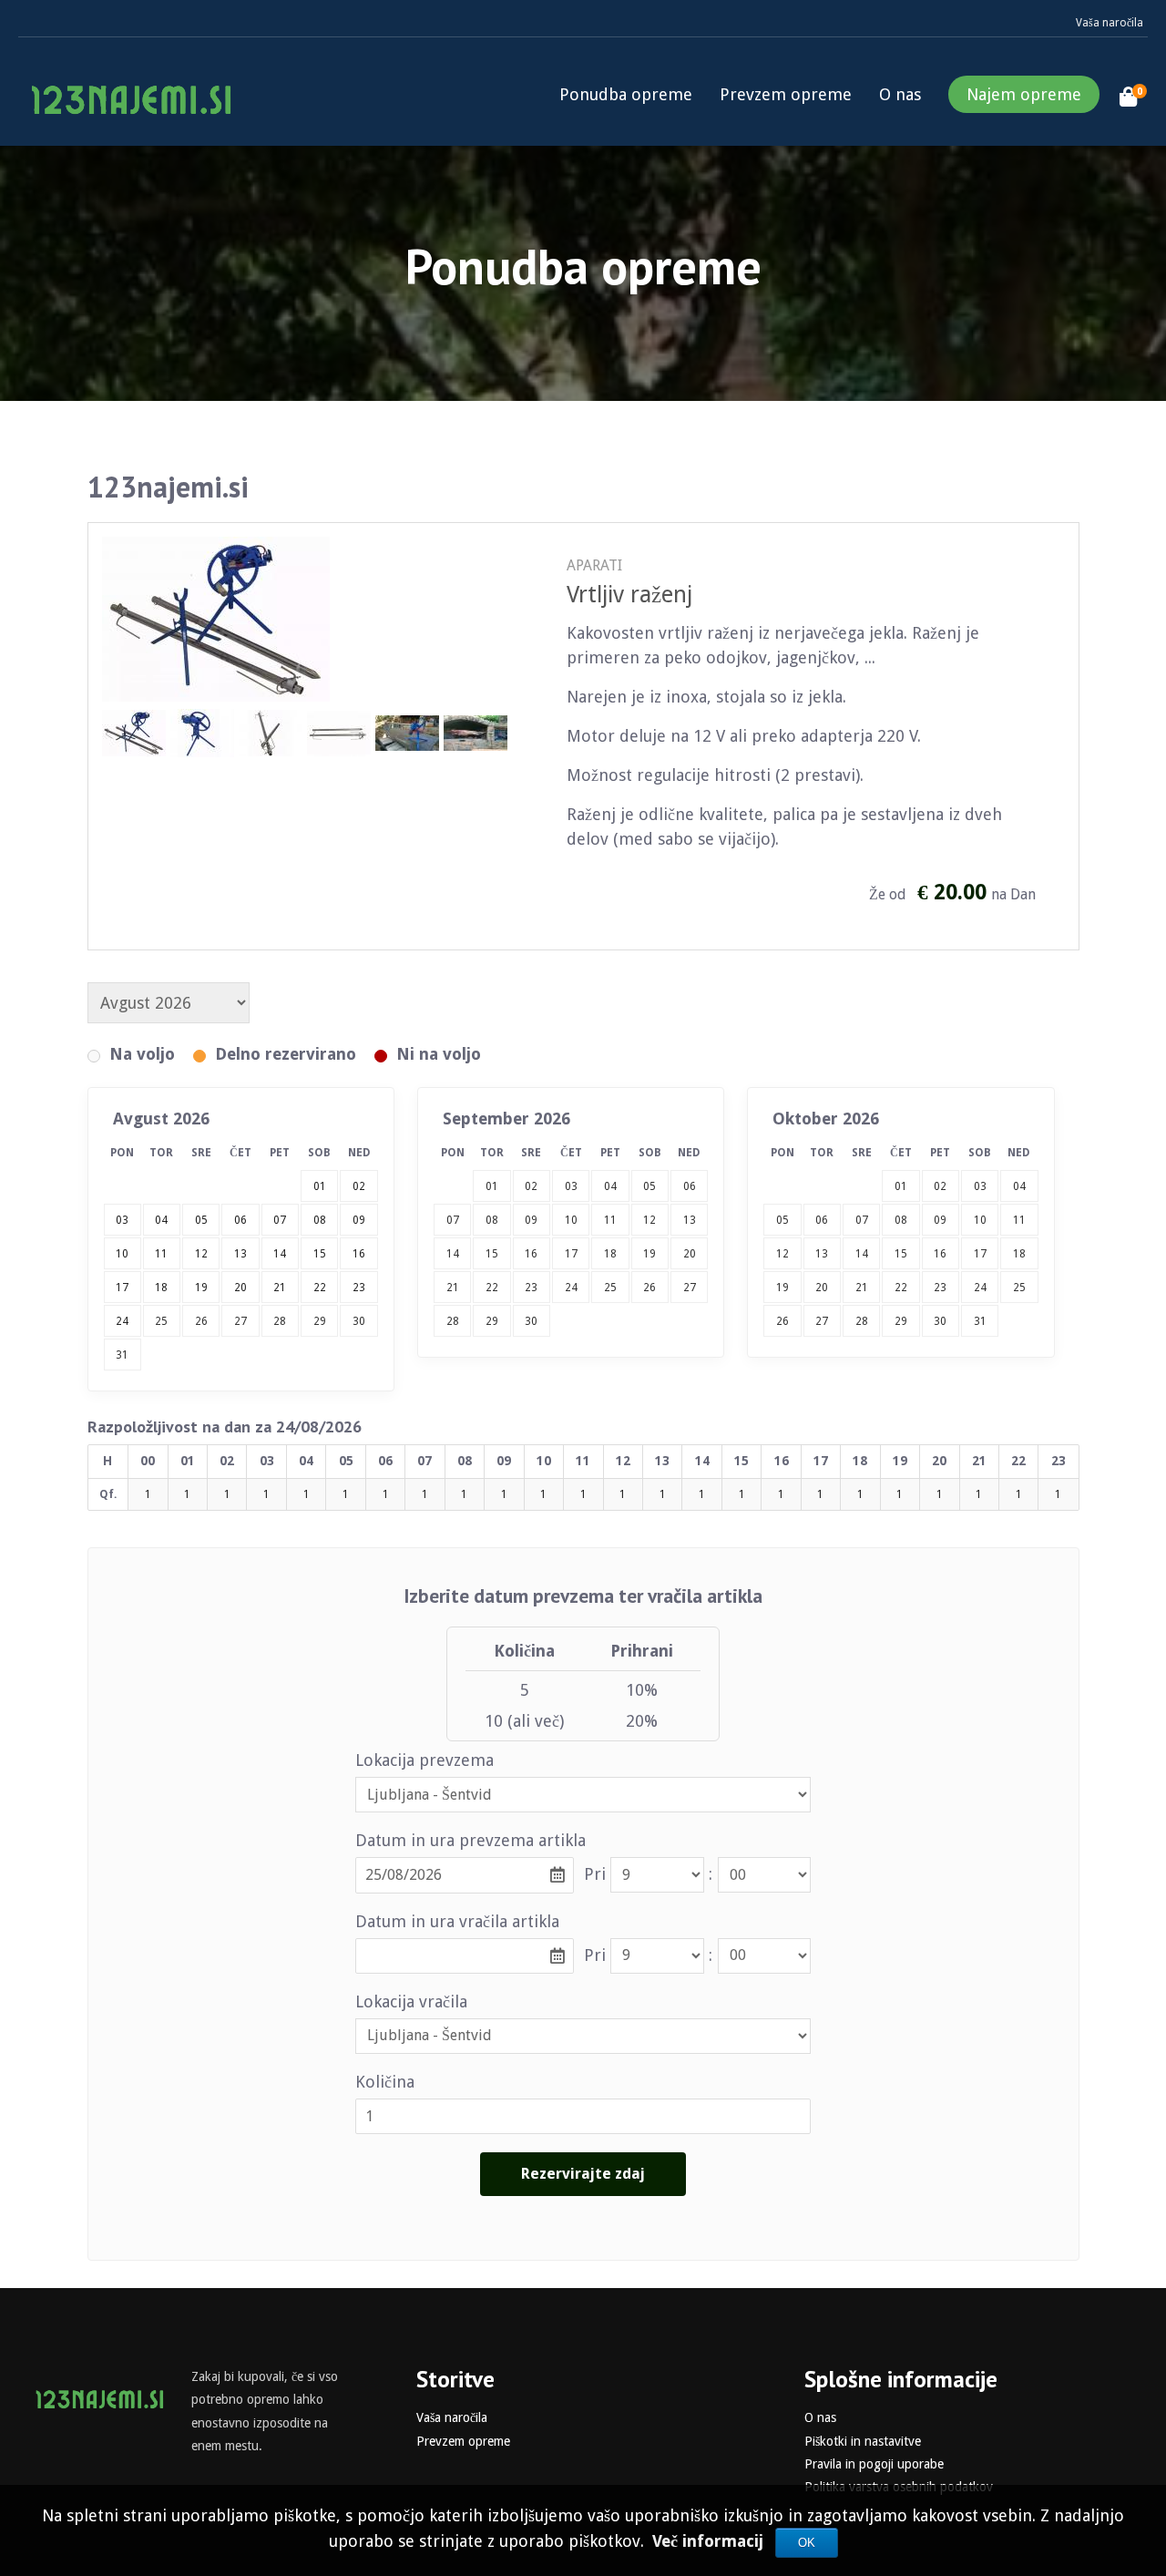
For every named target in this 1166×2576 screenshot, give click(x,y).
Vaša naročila (1110, 23)
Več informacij (710, 2541)
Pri (595, 1874)
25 (161, 1321)
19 (649, 1254)
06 (690, 1186)
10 (571, 1220)
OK (807, 2543)
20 (690, 1254)
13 (690, 1220)
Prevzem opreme (786, 94)
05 (649, 1186)
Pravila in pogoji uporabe (874, 2464)
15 (492, 1254)
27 (240, 1321)
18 (610, 1254)
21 (453, 1288)
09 (531, 1220)
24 (571, 1288)
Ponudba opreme (626, 94)
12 (649, 1220)
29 (320, 1321)
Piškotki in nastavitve (863, 2441)
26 (201, 1321)
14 (453, 1254)
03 (571, 1186)
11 (610, 1220)
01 (492, 1186)
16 (531, 1254)
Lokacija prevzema (424, 1760)
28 (280, 1321)
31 (122, 1355)
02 (531, 1186)
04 (610, 1186)
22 (492, 1288)
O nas (900, 94)
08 (492, 1220)
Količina (385, 2082)
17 (571, 1254)
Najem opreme (1024, 94)
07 (453, 1220)
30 (359, 1321)
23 (531, 1288)
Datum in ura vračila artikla (457, 1921)
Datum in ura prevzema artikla (470, 1840)
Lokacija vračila (411, 2001)
